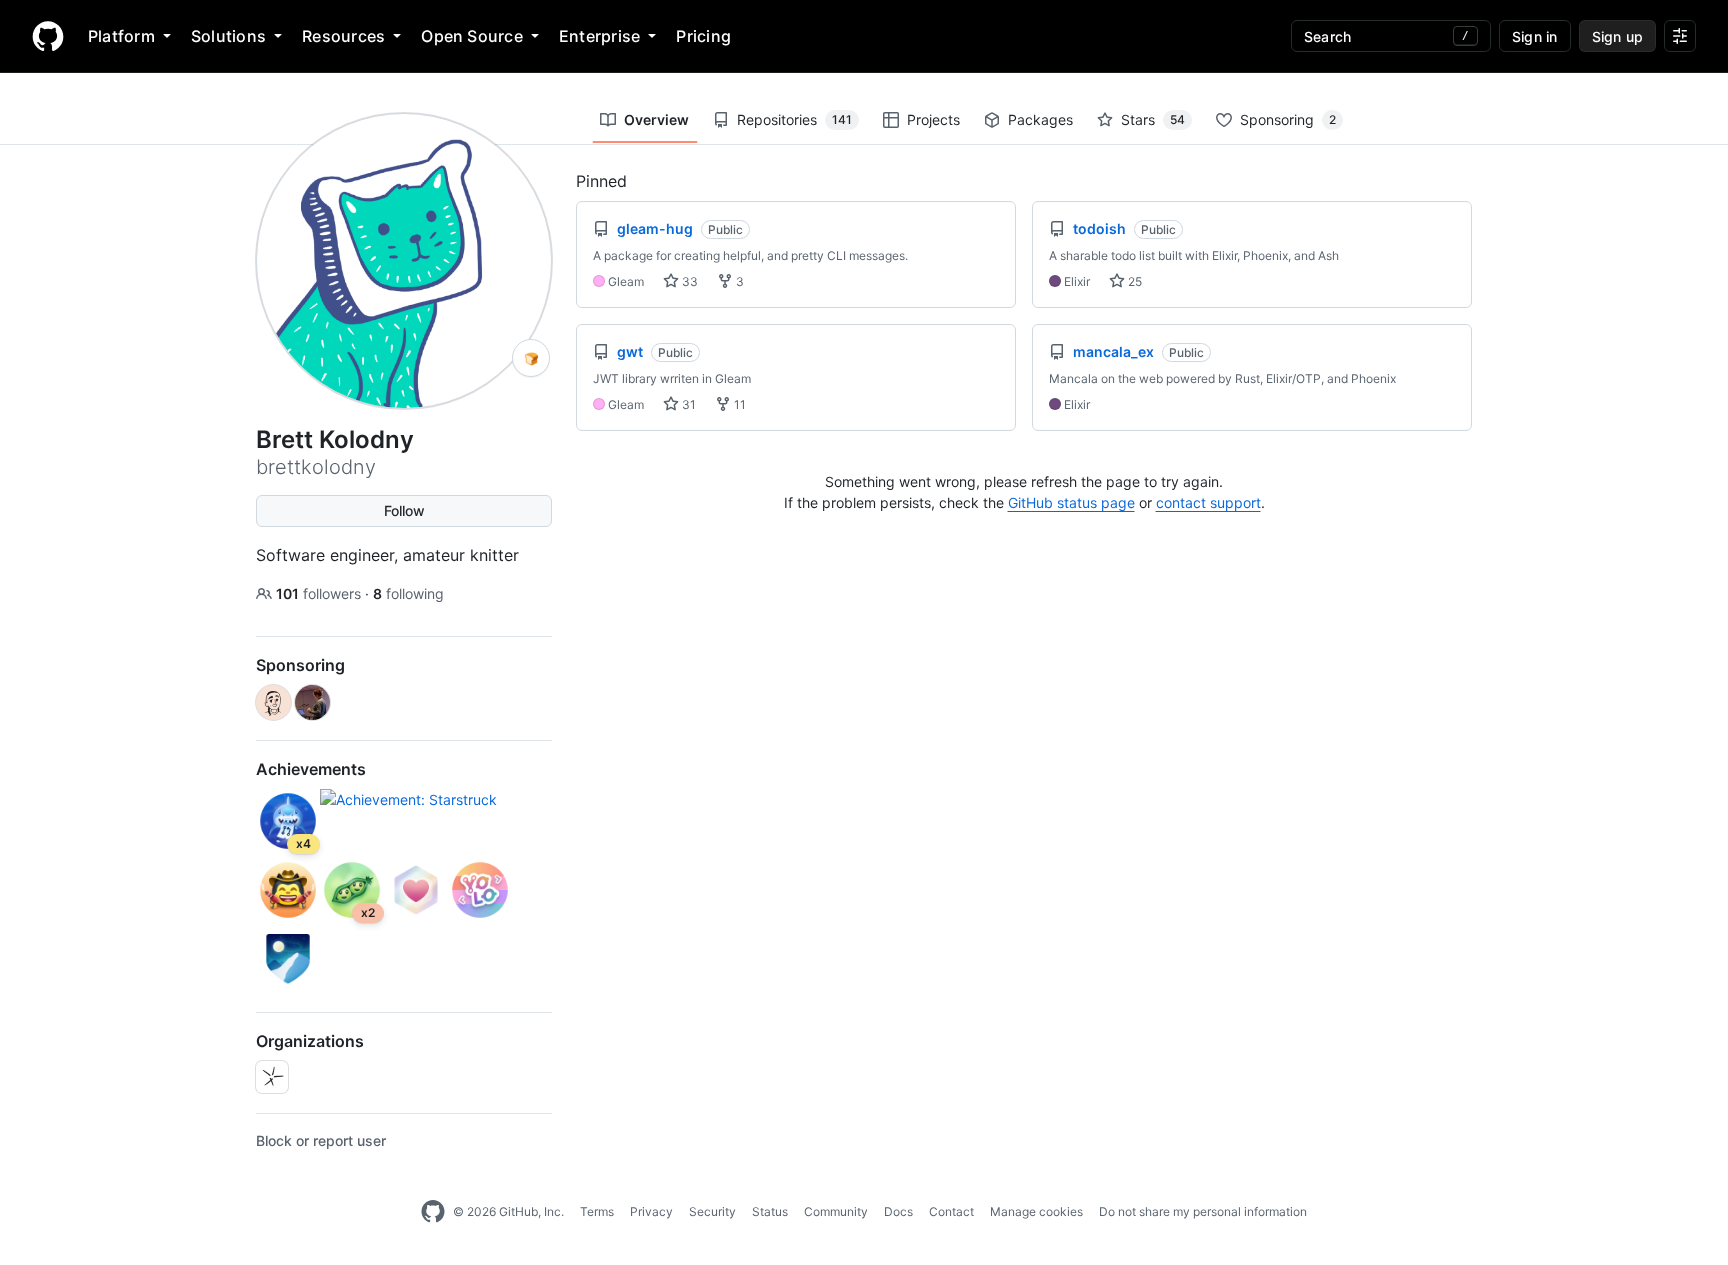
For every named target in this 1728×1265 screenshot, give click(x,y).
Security (712, 1211)
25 (1133, 281)
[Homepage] (48, 36)
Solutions (228, 36)
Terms (597, 1211)
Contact (951, 1211)
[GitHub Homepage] (433, 1212)
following (408, 593)
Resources (343, 36)
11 (738, 404)
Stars (1153, 119)
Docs (898, 1211)
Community (836, 1211)
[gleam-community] (272, 1077)
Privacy (651, 1211)
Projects (933, 119)
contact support (1208, 502)
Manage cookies (1036, 1211)
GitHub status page (1071, 502)
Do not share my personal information (1203, 1211)
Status (770, 1211)
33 (688, 281)
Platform (121, 36)
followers (320, 593)
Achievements (311, 769)
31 (687, 404)
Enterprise (599, 36)
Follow (404, 510)
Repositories (794, 119)
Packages (1040, 119)
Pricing (703, 36)
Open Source (472, 36)
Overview (656, 119)
